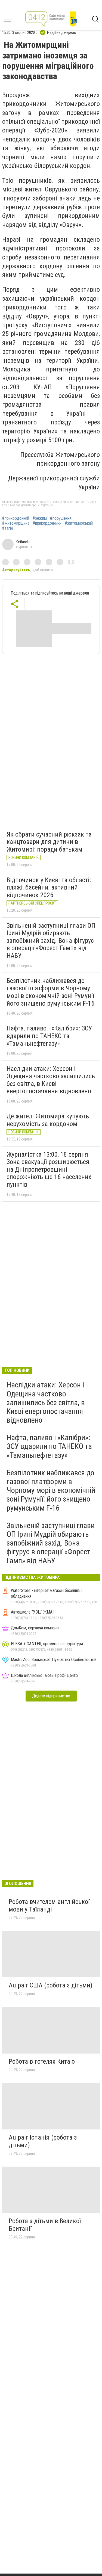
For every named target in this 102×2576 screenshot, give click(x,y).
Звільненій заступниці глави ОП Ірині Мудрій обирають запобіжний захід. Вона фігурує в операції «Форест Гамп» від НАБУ (51, 941)
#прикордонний (16, 518)
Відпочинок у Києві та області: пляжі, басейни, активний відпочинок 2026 (49, 887)
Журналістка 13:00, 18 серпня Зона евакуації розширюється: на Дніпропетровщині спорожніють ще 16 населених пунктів (49, 1169)
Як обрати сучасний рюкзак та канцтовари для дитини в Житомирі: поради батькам (49, 842)
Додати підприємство (51, 1696)
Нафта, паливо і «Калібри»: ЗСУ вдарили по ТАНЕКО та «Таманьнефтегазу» (49, 1036)
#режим (40, 518)
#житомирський (79, 523)
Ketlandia (23, 542)
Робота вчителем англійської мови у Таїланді (49, 1906)
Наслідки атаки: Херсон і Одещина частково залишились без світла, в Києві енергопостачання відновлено (51, 1080)
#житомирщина (16, 523)
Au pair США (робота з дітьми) (51, 1985)
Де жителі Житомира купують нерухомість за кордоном (48, 1120)
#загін (7, 528)
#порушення (61, 518)
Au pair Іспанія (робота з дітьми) (43, 2141)
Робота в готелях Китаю (42, 2061)
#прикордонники (47, 523)
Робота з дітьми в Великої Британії (45, 2225)
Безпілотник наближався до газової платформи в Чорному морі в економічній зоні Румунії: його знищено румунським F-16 (51, 992)
